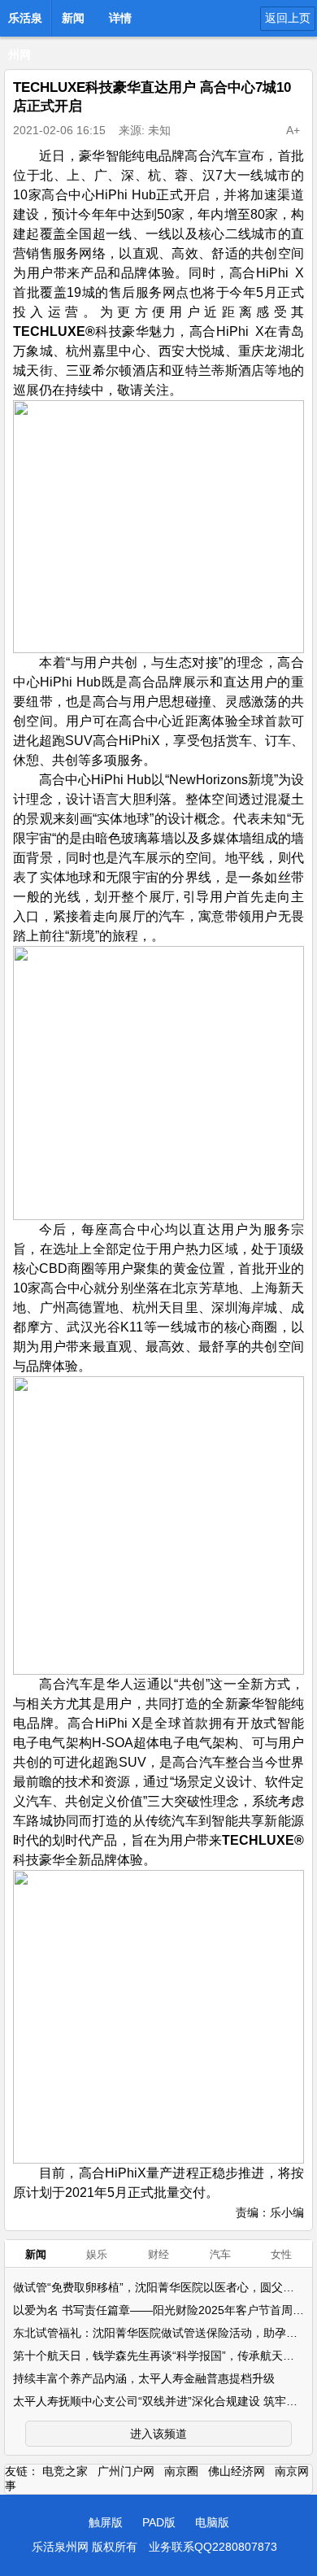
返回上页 (288, 18)
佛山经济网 (237, 2471)
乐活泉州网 (25, 23)
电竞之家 (65, 2471)
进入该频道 (158, 2434)
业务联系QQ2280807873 (213, 2547)
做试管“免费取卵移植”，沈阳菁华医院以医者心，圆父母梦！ (165, 2287)
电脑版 (212, 2522)
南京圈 (181, 2471)
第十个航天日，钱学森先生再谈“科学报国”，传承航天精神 (159, 2356)
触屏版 (106, 2522)
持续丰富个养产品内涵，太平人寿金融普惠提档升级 (144, 2378)
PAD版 (159, 2522)
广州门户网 (126, 2471)
